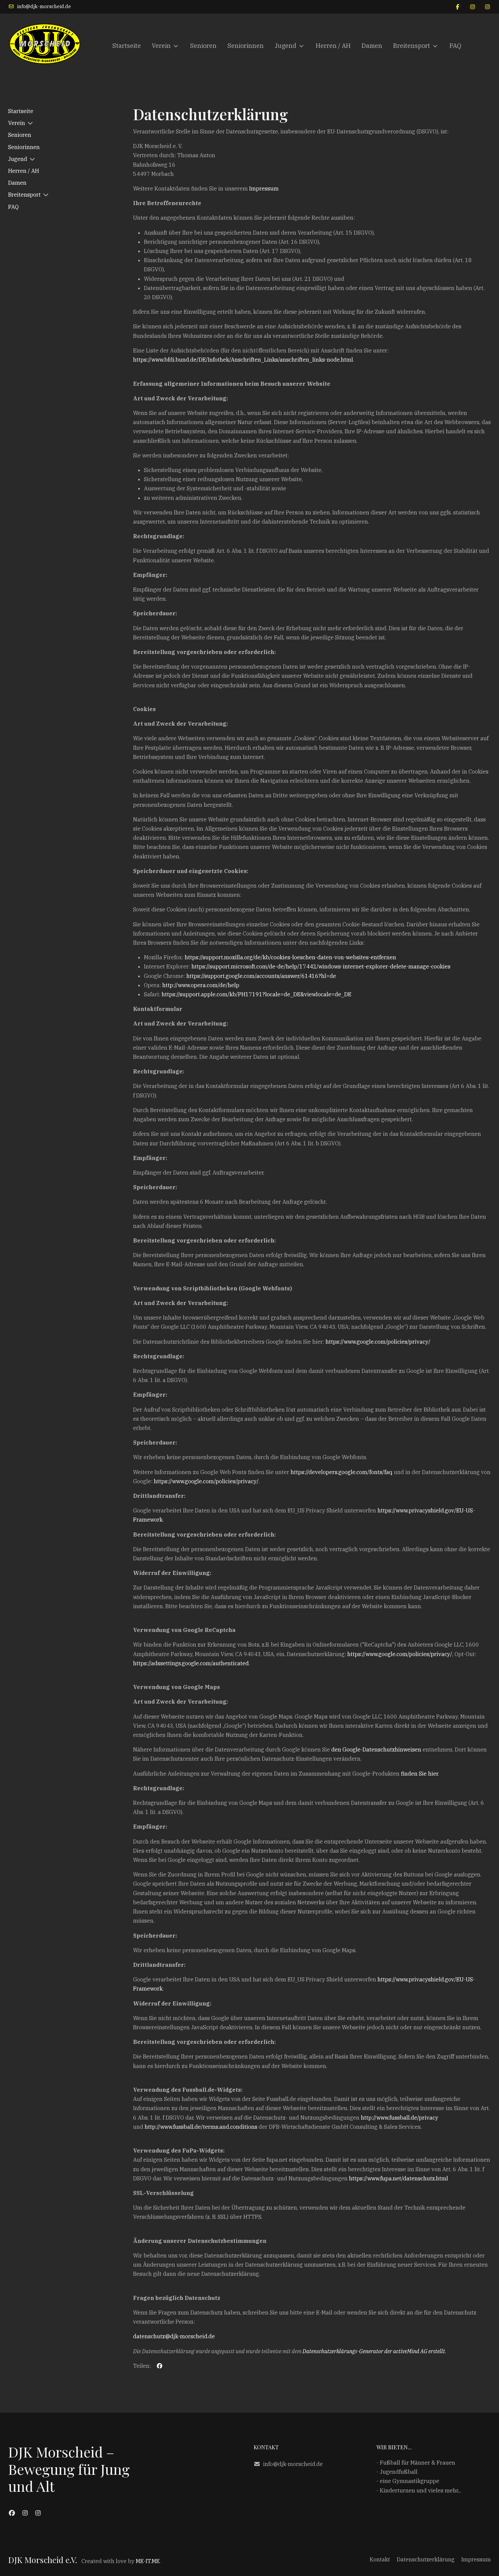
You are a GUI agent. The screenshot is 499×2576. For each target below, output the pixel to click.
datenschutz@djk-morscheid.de (174, 2336)
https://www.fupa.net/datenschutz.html (399, 2178)
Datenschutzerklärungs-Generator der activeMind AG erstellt (374, 2351)
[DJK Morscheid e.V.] (45, 46)
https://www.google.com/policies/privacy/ (378, 1342)
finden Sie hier (419, 1774)
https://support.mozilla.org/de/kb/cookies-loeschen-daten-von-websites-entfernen (290, 957)
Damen (17, 183)
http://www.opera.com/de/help (201, 985)
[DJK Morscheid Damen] (25, 2513)
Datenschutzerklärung (426, 2559)
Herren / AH (24, 171)
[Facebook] (458, 7)
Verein (17, 123)
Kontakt (380, 2559)
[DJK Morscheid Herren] (38, 2513)
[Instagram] (473, 7)
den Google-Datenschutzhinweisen (376, 1749)
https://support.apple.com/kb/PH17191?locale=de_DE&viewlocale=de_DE (256, 994)
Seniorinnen (24, 147)
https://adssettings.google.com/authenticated (191, 1663)
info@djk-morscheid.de (44, 6)
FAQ (13, 207)
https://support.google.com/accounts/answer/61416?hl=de (261, 976)
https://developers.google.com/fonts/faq (341, 1472)
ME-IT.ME (148, 2561)
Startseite (21, 111)
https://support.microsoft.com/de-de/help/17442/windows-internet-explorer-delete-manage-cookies (321, 966)
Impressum (264, 188)
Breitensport (24, 195)
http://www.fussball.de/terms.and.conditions (201, 2127)
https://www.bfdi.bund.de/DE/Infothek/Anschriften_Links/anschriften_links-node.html (243, 360)
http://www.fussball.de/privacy (400, 2118)
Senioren (20, 135)
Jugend (18, 159)
